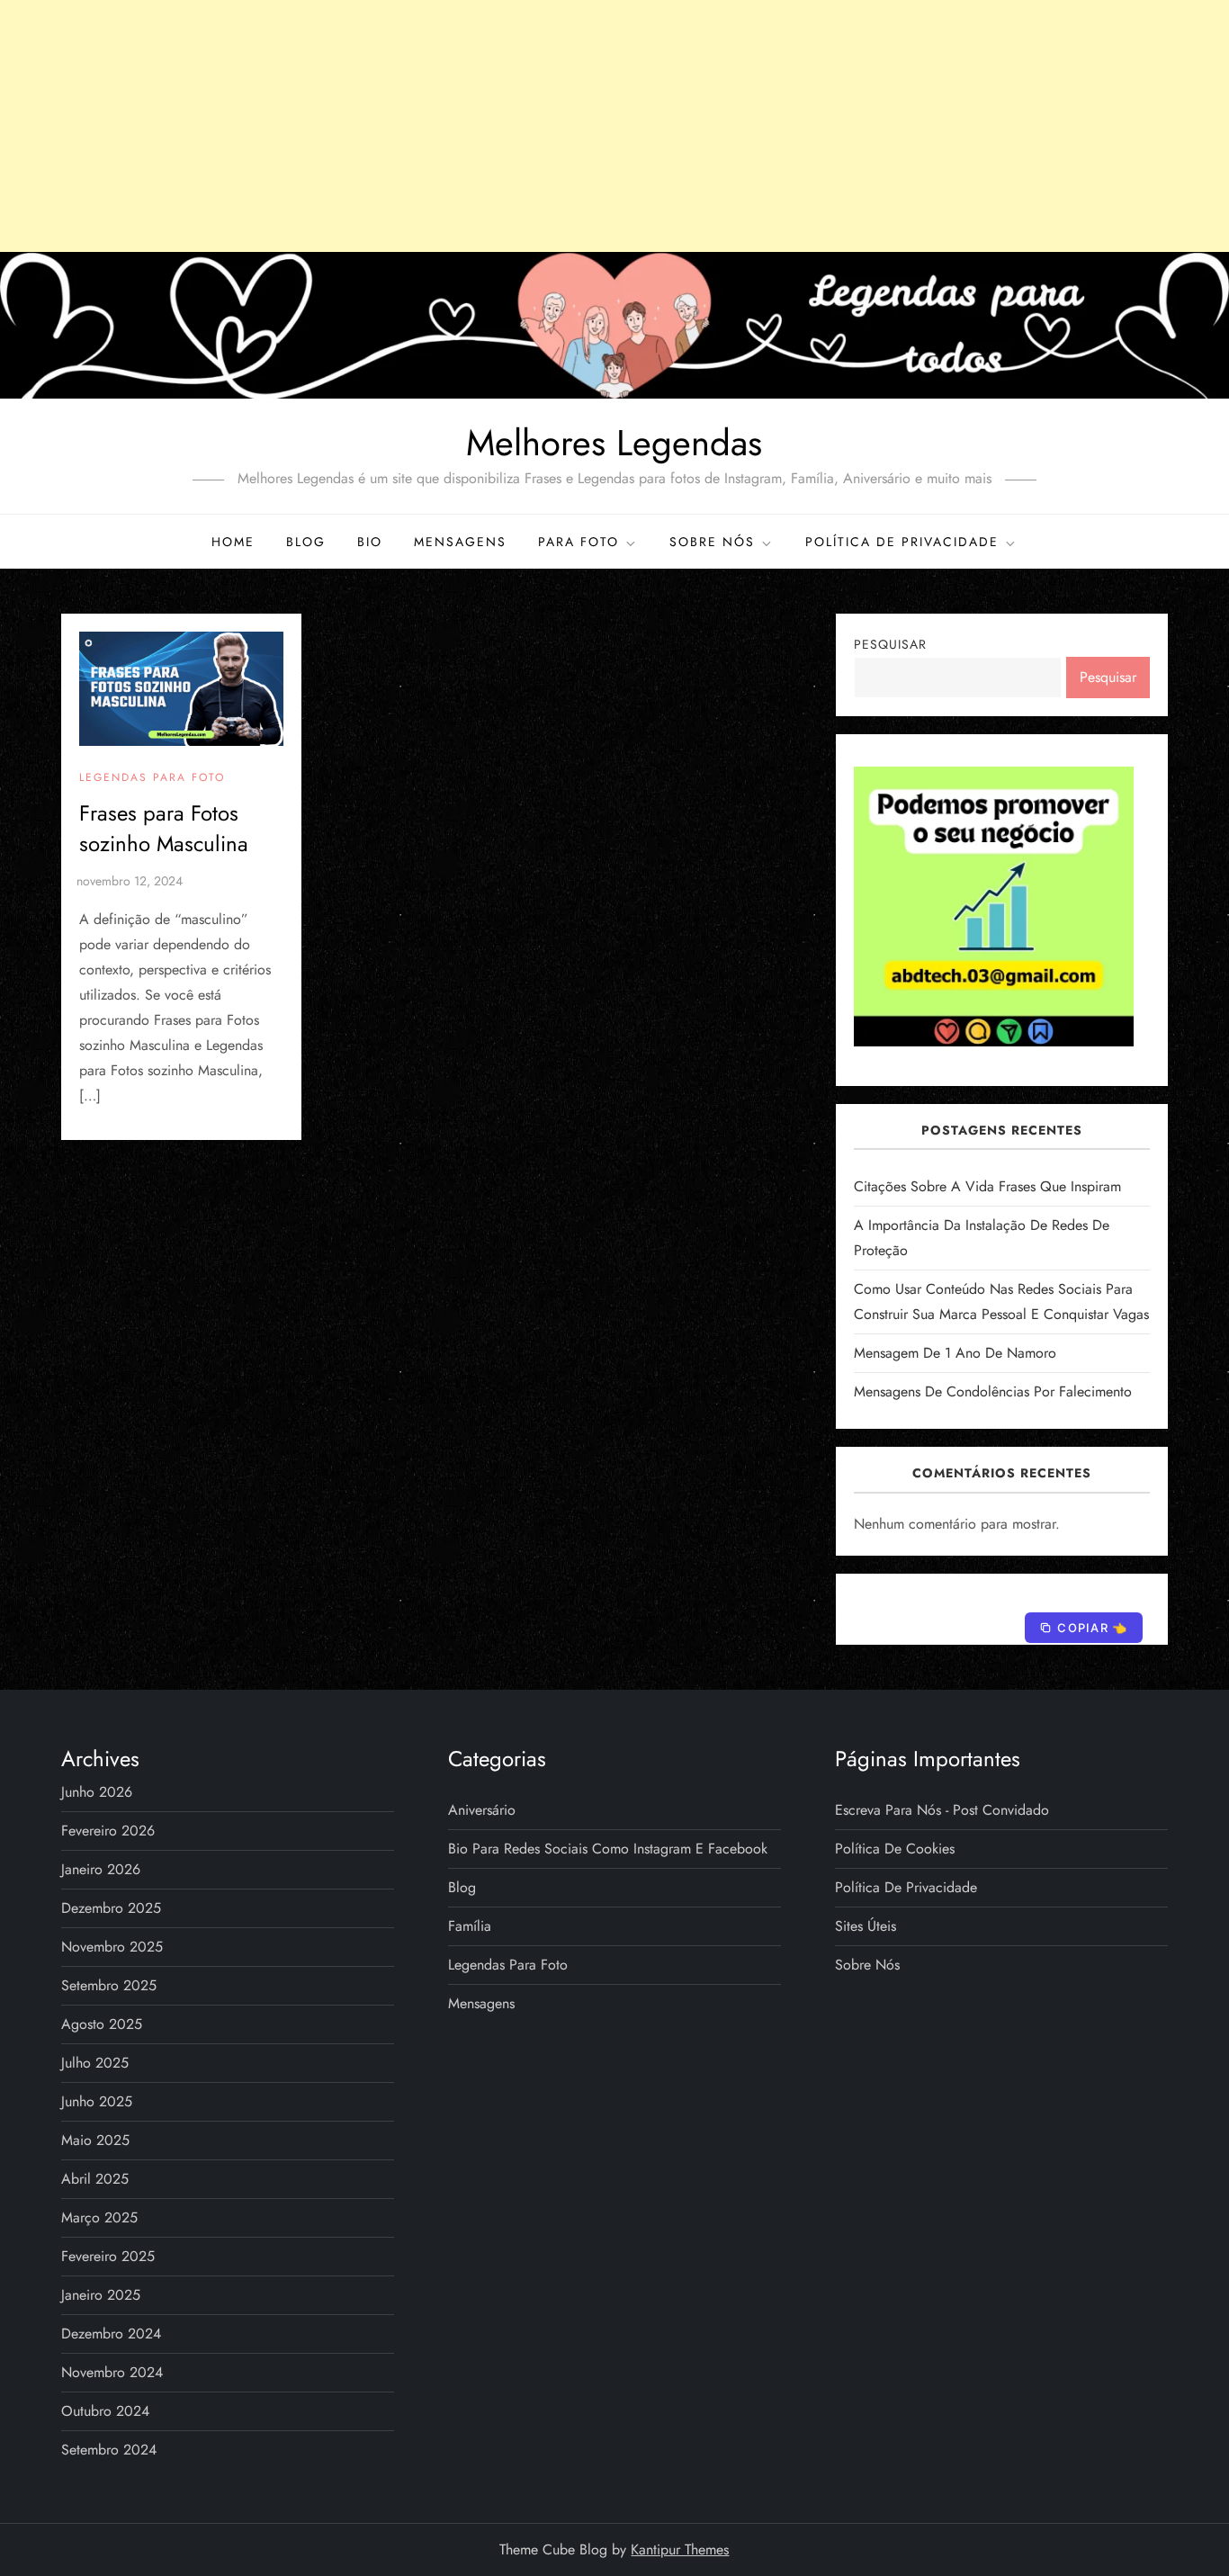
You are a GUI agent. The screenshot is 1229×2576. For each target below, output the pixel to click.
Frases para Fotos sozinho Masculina (164, 828)
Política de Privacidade (902, 542)
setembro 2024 (109, 2450)
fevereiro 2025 (108, 2256)
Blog (306, 542)
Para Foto (579, 542)
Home (233, 542)
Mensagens (460, 542)
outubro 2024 (105, 2411)
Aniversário (482, 1810)
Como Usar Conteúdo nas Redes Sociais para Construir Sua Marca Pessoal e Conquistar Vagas (1001, 1301)
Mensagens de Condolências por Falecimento (993, 1391)
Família (470, 1926)
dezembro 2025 (111, 1908)
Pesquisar (890, 644)
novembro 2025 (112, 1947)
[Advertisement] (614, 126)
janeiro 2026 (101, 1869)
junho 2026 (97, 1792)
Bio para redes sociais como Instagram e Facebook (608, 1849)
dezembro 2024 (111, 2334)
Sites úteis (866, 1926)
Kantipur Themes (680, 2549)
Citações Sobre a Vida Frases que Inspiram (987, 1186)
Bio (370, 542)
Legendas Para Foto (152, 778)
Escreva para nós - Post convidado (942, 1810)
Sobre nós (712, 542)
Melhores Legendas (614, 443)
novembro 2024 (112, 2372)
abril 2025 (95, 2179)
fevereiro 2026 (108, 1831)
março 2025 (99, 2217)
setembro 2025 (109, 1985)
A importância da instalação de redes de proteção (982, 1238)
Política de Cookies (895, 1849)
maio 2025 (95, 2140)
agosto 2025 (102, 2024)
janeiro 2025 (101, 2295)
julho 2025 (95, 2063)
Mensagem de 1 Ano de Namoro (955, 1353)
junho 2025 (97, 2101)
